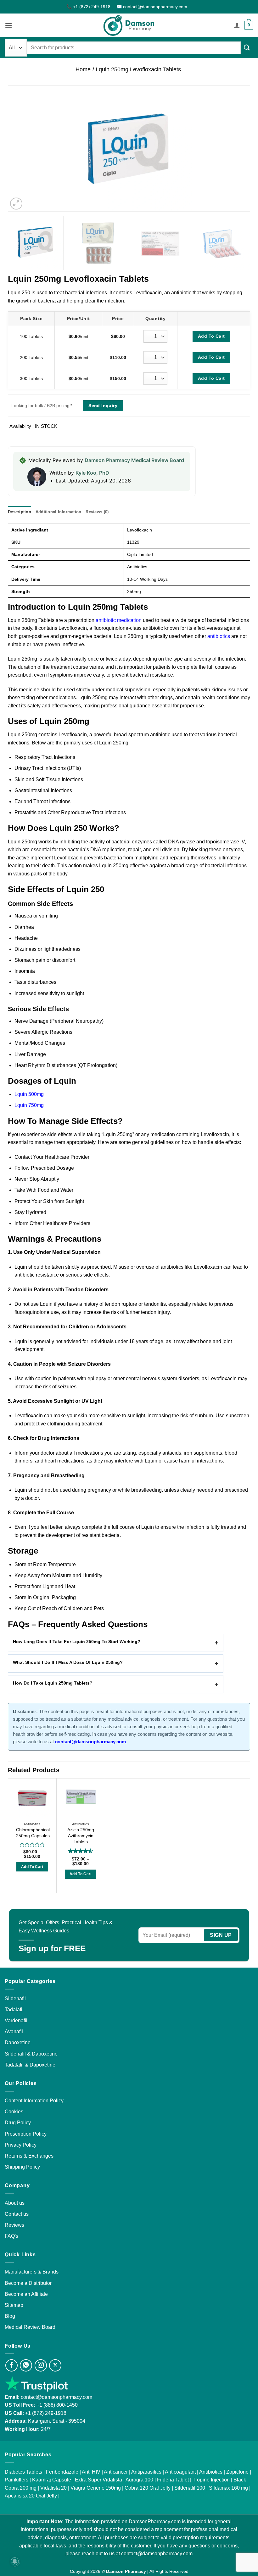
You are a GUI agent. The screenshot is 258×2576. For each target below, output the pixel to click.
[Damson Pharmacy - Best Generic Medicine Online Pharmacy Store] (129, 25)
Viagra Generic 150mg (96, 2488)
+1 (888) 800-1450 (57, 2405)
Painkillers (17, 2480)
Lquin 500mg (29, 1094)
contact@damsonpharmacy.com (56, 2397)
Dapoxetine (18, 2042)
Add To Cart (211, 336)
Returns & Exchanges (29, 2156)
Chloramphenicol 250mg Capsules (33, 1833)
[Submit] (247, 47)
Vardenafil (16, 2020)
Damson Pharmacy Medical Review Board (134, 460)
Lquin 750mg (29, 1105)
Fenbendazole (62, 2472)
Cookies (14, 2112)
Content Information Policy (34, 2101)
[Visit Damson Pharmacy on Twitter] (55, 2365)
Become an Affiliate (26, 2294)
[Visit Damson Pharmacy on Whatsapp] (26, 2365)
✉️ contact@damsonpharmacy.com (152, 7)
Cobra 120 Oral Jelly (148, 2488)
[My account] (237, 25)
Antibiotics (211, 2472)
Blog (10, 2316)
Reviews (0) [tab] (97, 512)
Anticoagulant (180, 2472)
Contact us (17, 2214)
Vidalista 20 (53, 2488)
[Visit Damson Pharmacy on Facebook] (11, 2365)
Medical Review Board (30, 2327)
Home (83, 69)
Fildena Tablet (173, 2480)
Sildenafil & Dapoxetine (31, 2054)
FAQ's (11, 2236)
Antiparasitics (146, 2472)
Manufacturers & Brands (32, 2272)
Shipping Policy (22, 2167)
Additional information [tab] (59, 512)
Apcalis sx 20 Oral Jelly (31, 2496)
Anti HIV (91, 2472)
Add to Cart (32, 1867)
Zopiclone (237, 2472)
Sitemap (14, 2305)
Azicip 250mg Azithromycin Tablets (81, 1835)
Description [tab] (20, 512)
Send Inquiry (103, 406)
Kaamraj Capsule (52, 2480)
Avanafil (14, 2031)
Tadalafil (14, 2010)
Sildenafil (15, 1999)
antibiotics (219, 636)
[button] (8, 25)
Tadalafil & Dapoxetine (30, 2065)
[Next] (237, 149)
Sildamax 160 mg (228, 2488)
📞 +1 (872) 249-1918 (89, 7)
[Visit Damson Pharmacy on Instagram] (41, 2365)
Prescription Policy (26, 2134)
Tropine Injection (211, 2480)
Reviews (14, 2225)
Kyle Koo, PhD (92, 473)
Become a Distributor (28, 2283)
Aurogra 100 (139, 2480)
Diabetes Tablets (23, 2472)
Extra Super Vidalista (98, 2480)
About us (15, 2203)
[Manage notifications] (15, 2561)
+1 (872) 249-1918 (46, 2413)
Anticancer (116, 2472)
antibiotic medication (119, 620)
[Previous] (21, 149)
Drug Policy (18, 2123)
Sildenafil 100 (190, 2488)
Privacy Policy (21, 2145)
